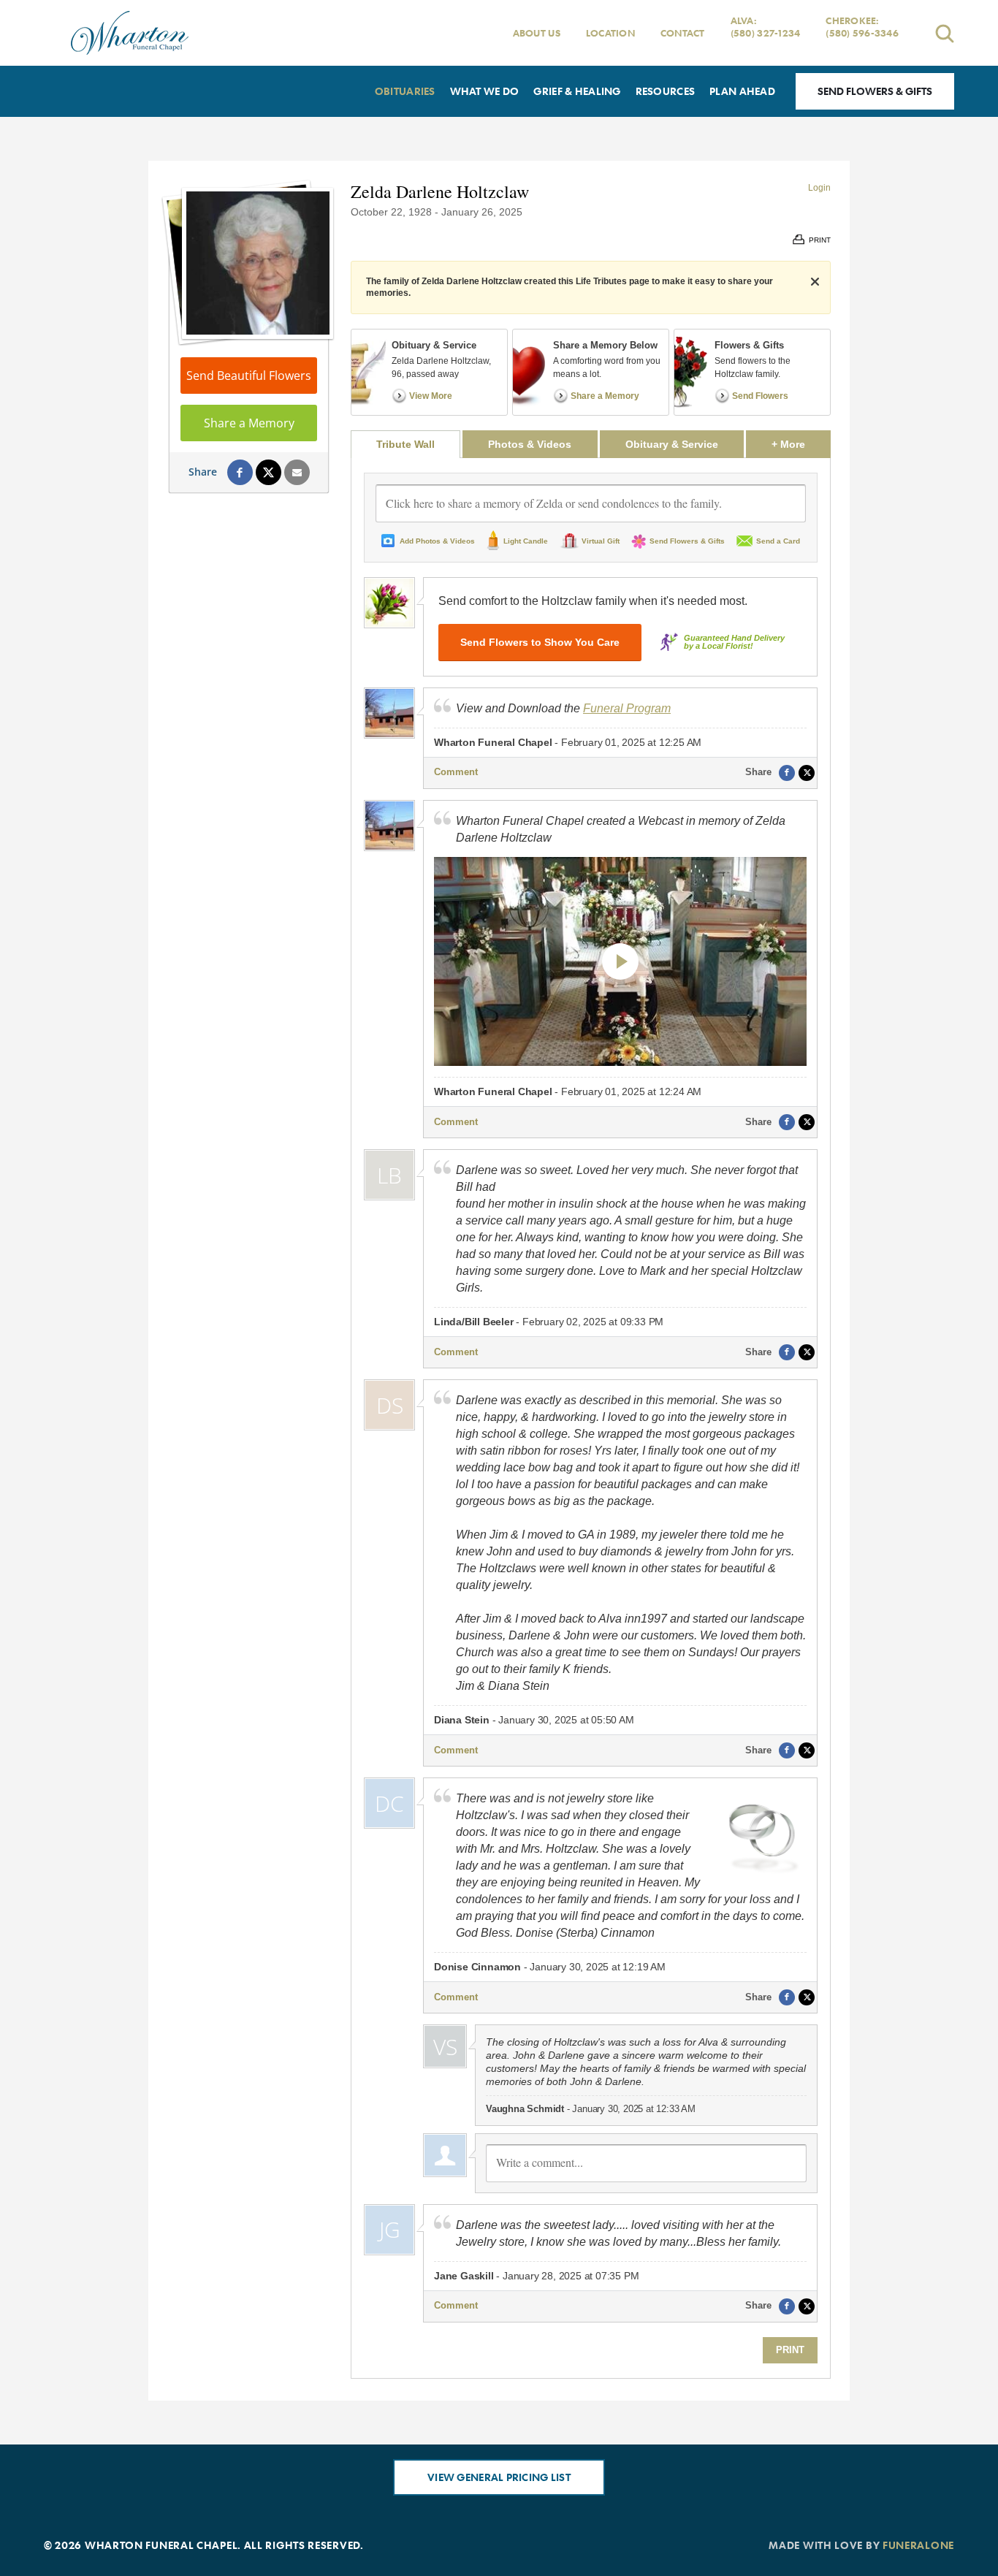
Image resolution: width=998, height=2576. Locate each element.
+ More (801, 444)
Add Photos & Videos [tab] (437, 541)
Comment (456, 772)
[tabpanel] (591, 1418)
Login (819, 188)
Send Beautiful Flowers (249, 376)
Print (790, 2350)
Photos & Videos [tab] (530, 444)
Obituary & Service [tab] (672, 444)
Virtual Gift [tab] (601, 541)
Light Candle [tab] (526, 541)
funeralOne (918, 2545)
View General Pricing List (499, 2477)
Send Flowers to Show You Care (540, 642)
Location (610, 33)
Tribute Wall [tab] (405, 444)
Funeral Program (627, 708)
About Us (537, 33)
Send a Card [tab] (778, 541)
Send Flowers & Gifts (875, 91)
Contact (683, 33)
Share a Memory (249, 423)
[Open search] (945, 33)
